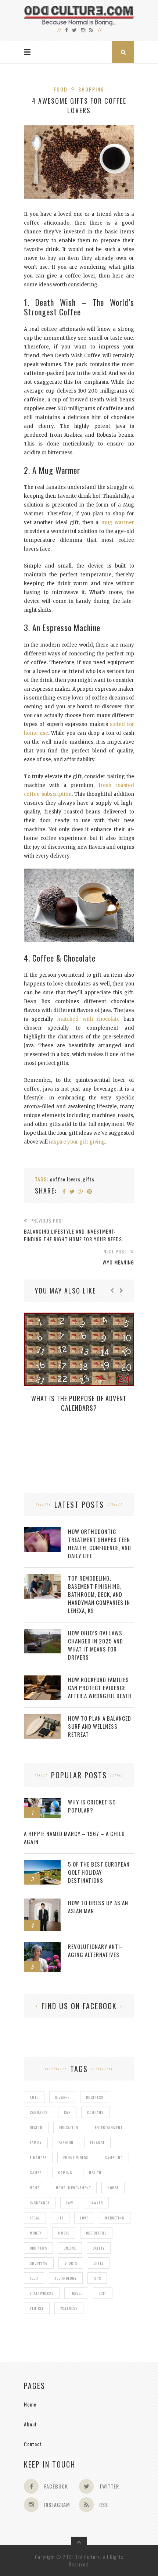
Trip (103, 2293)
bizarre (62, 2097)
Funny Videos (76, 2158)
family (36, 2142)
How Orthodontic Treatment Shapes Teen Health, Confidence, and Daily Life (100, 1543)
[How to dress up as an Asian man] (42, 1902)
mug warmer (118, 523)
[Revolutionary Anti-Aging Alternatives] (42, 1946)
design (36, 2127)
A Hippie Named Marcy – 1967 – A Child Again (74, 1838)
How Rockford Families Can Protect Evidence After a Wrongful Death (100, 1688)
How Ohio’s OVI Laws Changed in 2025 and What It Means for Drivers (96, 1645)
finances (38, 2158)
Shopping (91, 89)
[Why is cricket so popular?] (42, 1802)
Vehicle (37, 2308)
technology (66, 2278)
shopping (39, 2263)
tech (34, 2278)
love (84, 2218)
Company (95, 2112)
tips (97, 2278)
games (36, 2173)
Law (70, 2203)
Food (61, 89)
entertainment (109, 2127)
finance (97, 2142)
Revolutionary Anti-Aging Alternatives (95, 1950)
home (35, 2188)
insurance (40, 2203)
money (36, 2233)
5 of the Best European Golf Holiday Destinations (99, 1872)
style (99, 2263)
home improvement (73, 2188)
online (70, 2248)
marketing (115, 2218)
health (95, 2173)
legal (35, 2218)
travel (76, 2293)
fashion (66, 2142)
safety (99, 2248)
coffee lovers (65, 1179)
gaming (65, 2173)
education (69, 2127)
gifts (89, 1179)
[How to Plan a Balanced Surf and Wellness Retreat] (42, 1718)
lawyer (96, 2203)
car (67, 2112)
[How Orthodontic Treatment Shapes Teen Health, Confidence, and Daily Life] (42, 1531)
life (60, 2218)
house (113, 2188)
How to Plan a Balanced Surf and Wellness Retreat (100, 1726)
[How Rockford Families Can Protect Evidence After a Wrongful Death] (42, 1679)
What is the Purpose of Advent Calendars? (79, 1403)
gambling (114, 2158)
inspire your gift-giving (77, 1142)
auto (34, 2097)
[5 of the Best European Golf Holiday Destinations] (42, 1864)
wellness (69, 2308)
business (95, 2097)
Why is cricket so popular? (92, 1806)
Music (64, 2233)
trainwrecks (42, 2293)
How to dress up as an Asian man (98, 1907)
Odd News (38, 2248)
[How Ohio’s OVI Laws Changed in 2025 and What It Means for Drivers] (42, 1633)
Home (30, 2404)
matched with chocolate (88, 1019)
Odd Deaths (96, 2233)
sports (71, 2263)
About (30, 2424)
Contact (33, 2444)
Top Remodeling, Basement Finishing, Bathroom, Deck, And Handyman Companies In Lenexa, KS (99, 1594)
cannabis (39, 2112)
